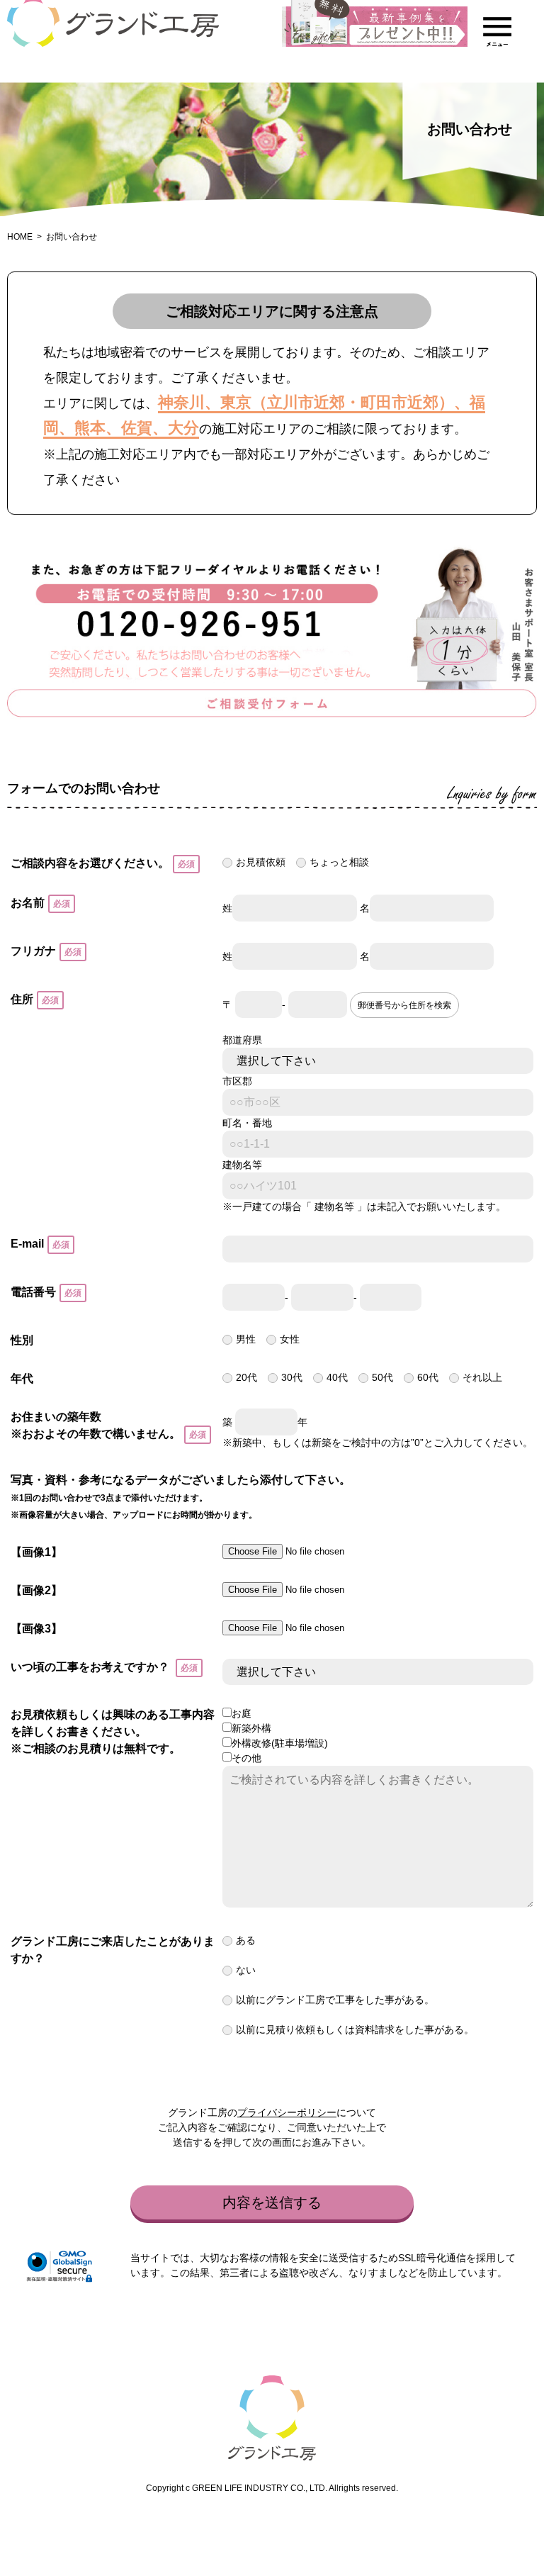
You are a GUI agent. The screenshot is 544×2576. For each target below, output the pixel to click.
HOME (20, 237)
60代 (428, 1377)
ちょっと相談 (339, 862)
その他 (246, 1758)
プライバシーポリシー (287, 2112)
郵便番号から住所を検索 (404, 1005)
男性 (246, 1339)
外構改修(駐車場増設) (280, 1743)
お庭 (242, 1713)
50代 (382, 1377)
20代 (246, 1377)
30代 (292, 1377)
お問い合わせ (72, 237)
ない (246, 1970)
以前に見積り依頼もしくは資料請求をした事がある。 (355, 2029)
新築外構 (251, 1728)
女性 (290, 1339)
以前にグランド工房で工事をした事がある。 (335, 2000)
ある (246, 1940)
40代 (337, 1377)
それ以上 (482, 1377)
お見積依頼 (261, 862)
